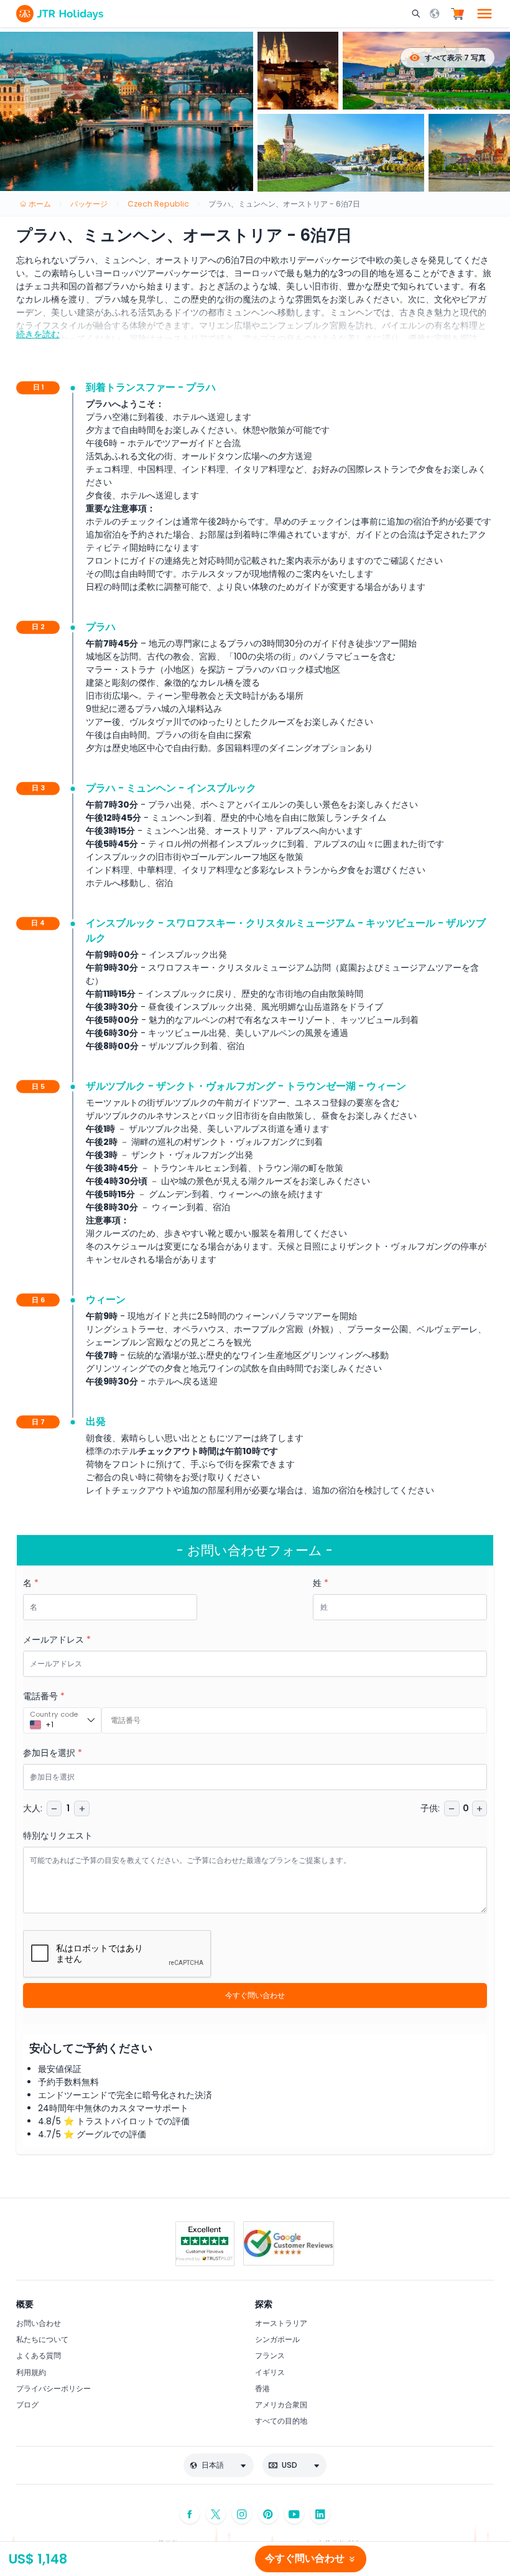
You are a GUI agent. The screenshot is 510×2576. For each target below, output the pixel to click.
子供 (430, 1808)
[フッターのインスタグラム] (242, 2514)
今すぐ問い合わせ (255, 1995)
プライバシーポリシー (53, 2388)
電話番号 (44, 1696)
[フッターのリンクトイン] (320, 2514)
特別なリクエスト (58, 1836)
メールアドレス (57, 1640)
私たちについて (42, 2339)
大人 (33, 1808)
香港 (262, 2388)
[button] (417, 14)
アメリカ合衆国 (281, 2405)
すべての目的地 (281, 2421)
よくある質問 (39, 2355)
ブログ (27, 2405)
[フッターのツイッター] (216, 2514)
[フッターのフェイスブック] (190, 2514)
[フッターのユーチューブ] (294, 2514)
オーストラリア (281, 2323)
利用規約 (31, 2372)
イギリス (270, 2372)
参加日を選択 (53, 1753)
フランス (270, 2355)
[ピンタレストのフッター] (268, 2514)
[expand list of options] (91, 1720)
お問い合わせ (39, 2323)
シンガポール (277, 2339)
